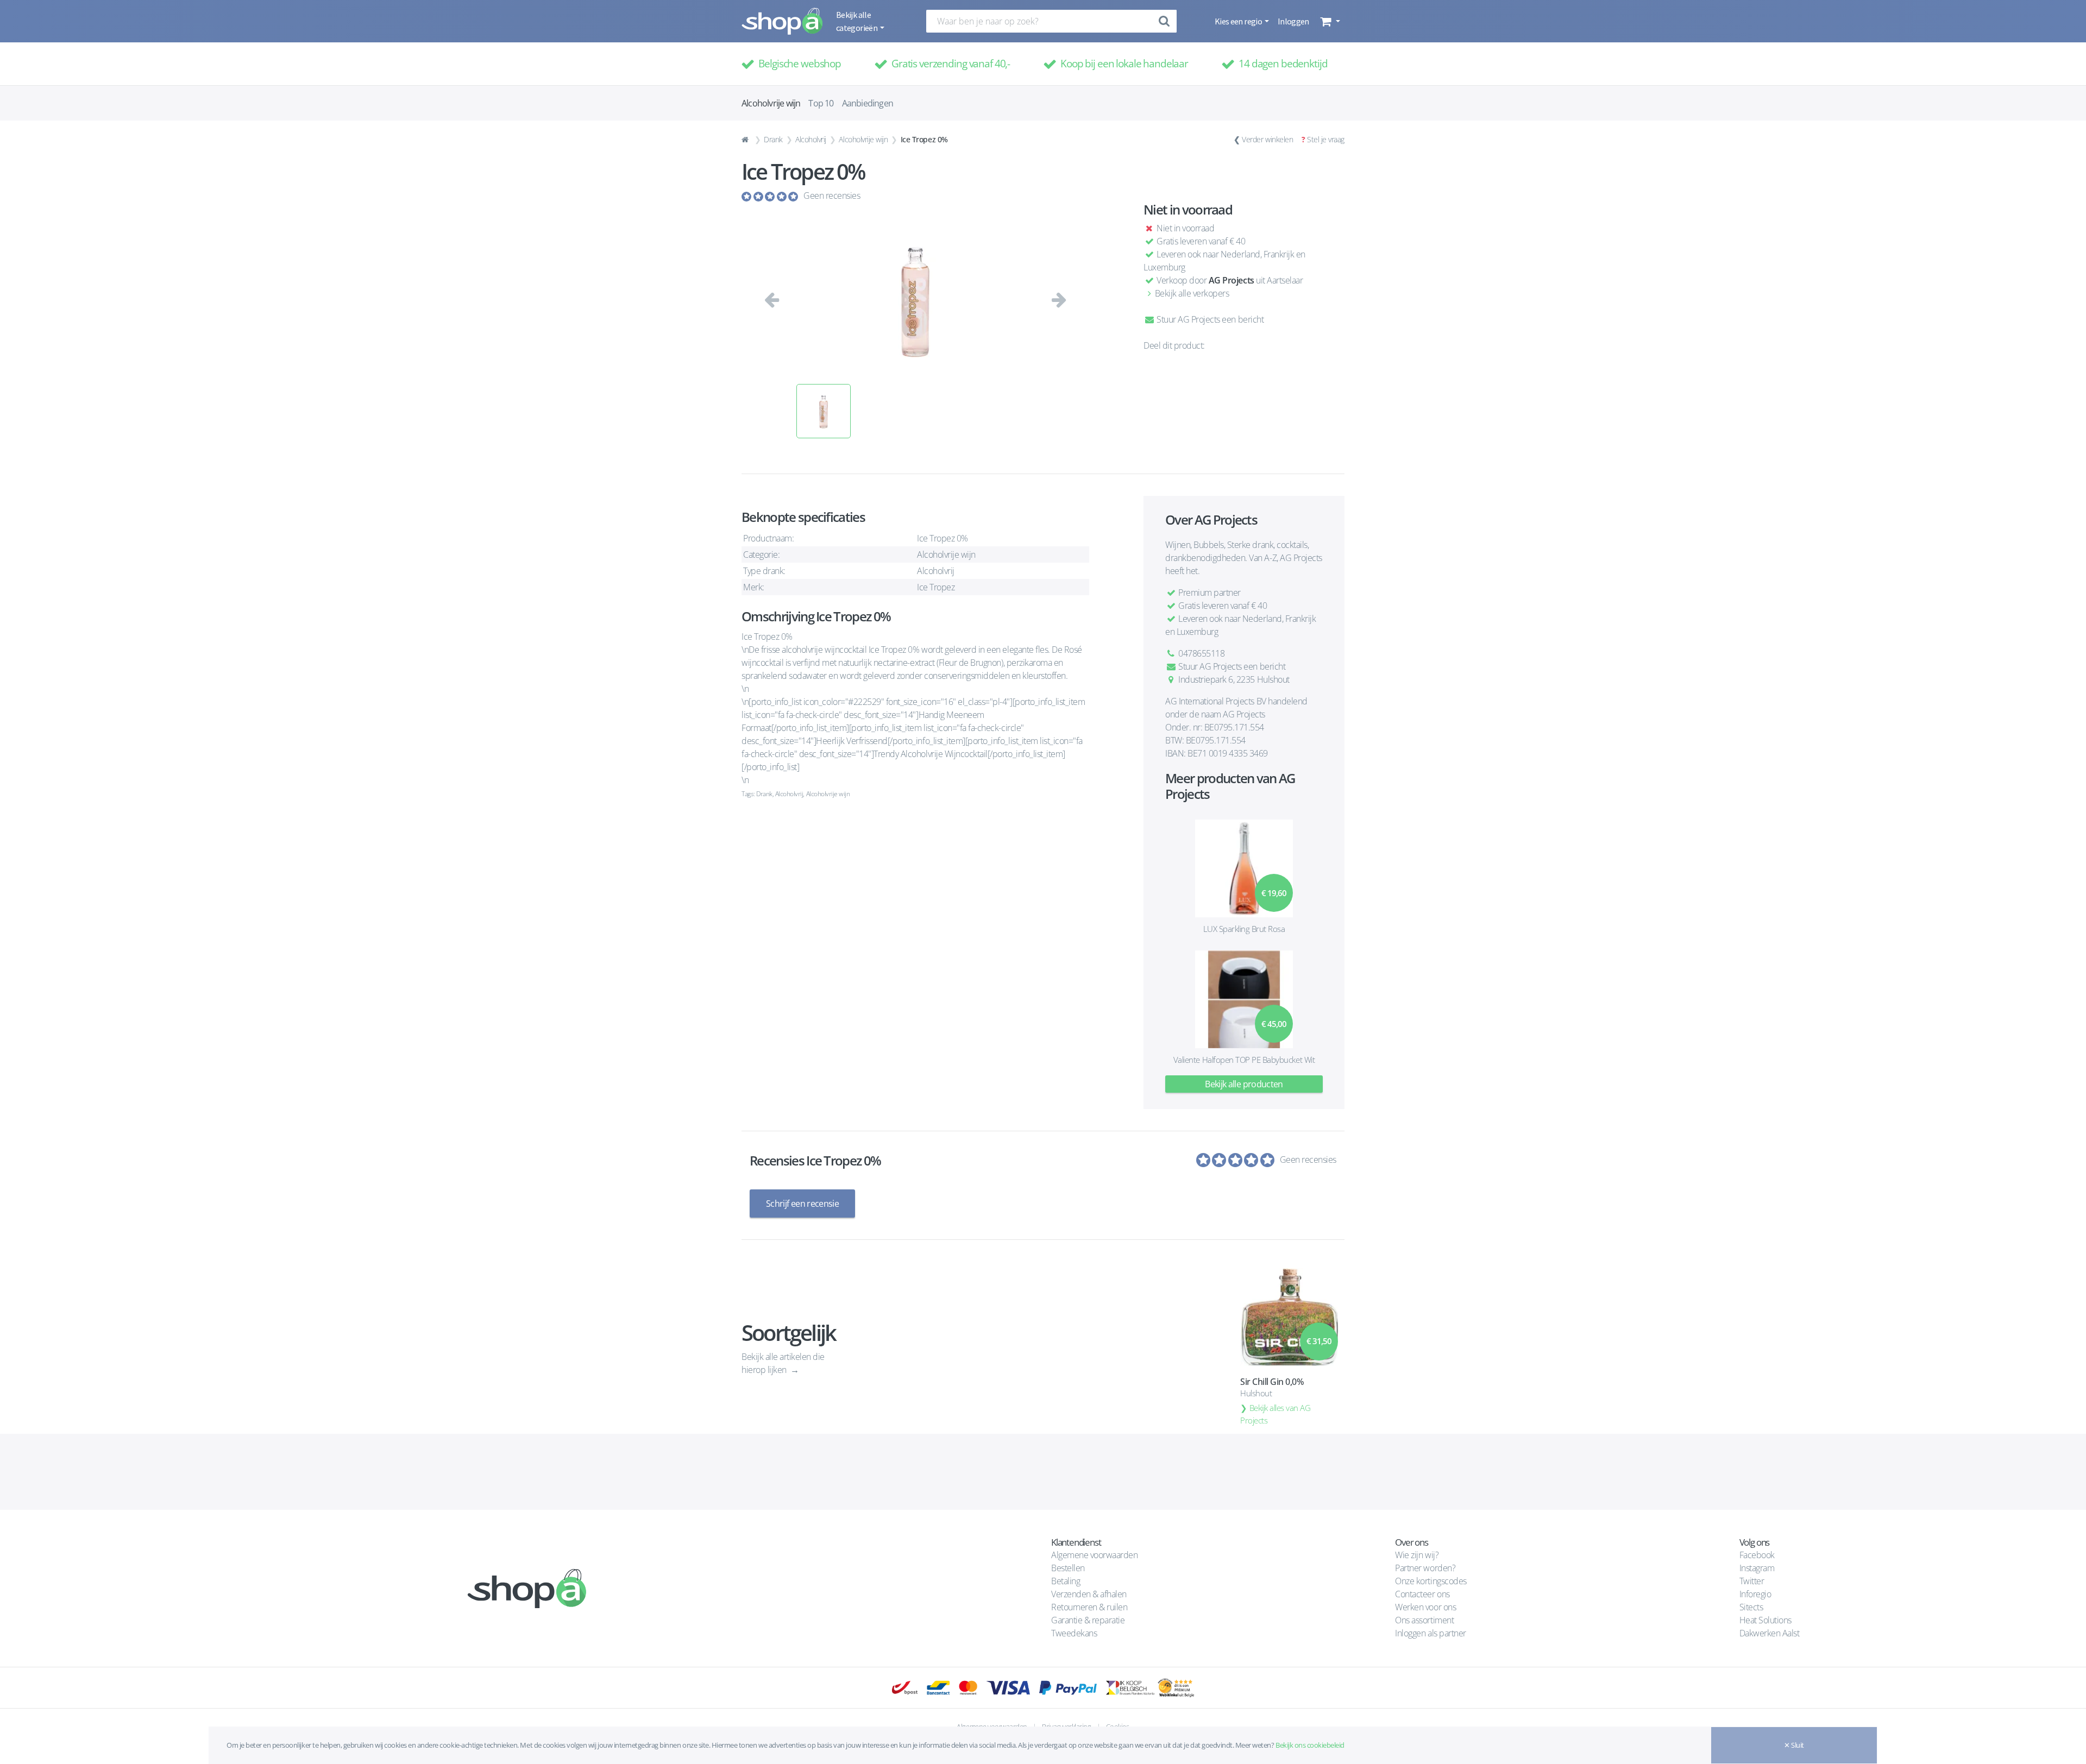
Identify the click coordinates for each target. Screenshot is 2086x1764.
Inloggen (1293, 21)
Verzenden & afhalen (1089, 1594)
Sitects (1752, 1607)
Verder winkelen (1267, 139)
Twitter (1752, 1581)
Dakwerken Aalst (1770, 1633)
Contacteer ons (1422, 1594)
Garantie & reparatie (1088, 1620)
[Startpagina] (746, 140)
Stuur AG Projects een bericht (1209, 319)
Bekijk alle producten (1244, 1084)
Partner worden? (1425, 1568)
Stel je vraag (1326, 139)
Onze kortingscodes (1431, 1581)
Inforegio (1756, 1594)
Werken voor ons (1425, 1607)
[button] (1329, 21)
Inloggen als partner (1430, 1633)
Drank (773, 139)
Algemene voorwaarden (1094, 1555)
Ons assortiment (1424, 1620)
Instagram (1757, 1568)
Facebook (1757, 1555)
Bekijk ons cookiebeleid (1310, 1745)
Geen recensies (832, 196)
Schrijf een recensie (802, 1204)
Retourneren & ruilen (1089, 1607)
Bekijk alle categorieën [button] (857, 21)
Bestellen (1068, 1568)
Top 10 (821, 103)
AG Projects (1232, 280)
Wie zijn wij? (1417, 1555)
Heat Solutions (1767, 1620)
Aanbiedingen (868, 103)
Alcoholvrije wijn (863, 139)
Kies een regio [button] (1239, 21)
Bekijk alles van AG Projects (1275, 1414)
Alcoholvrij (811, 139)
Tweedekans (1074, 1633)
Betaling (1066, 1581)
